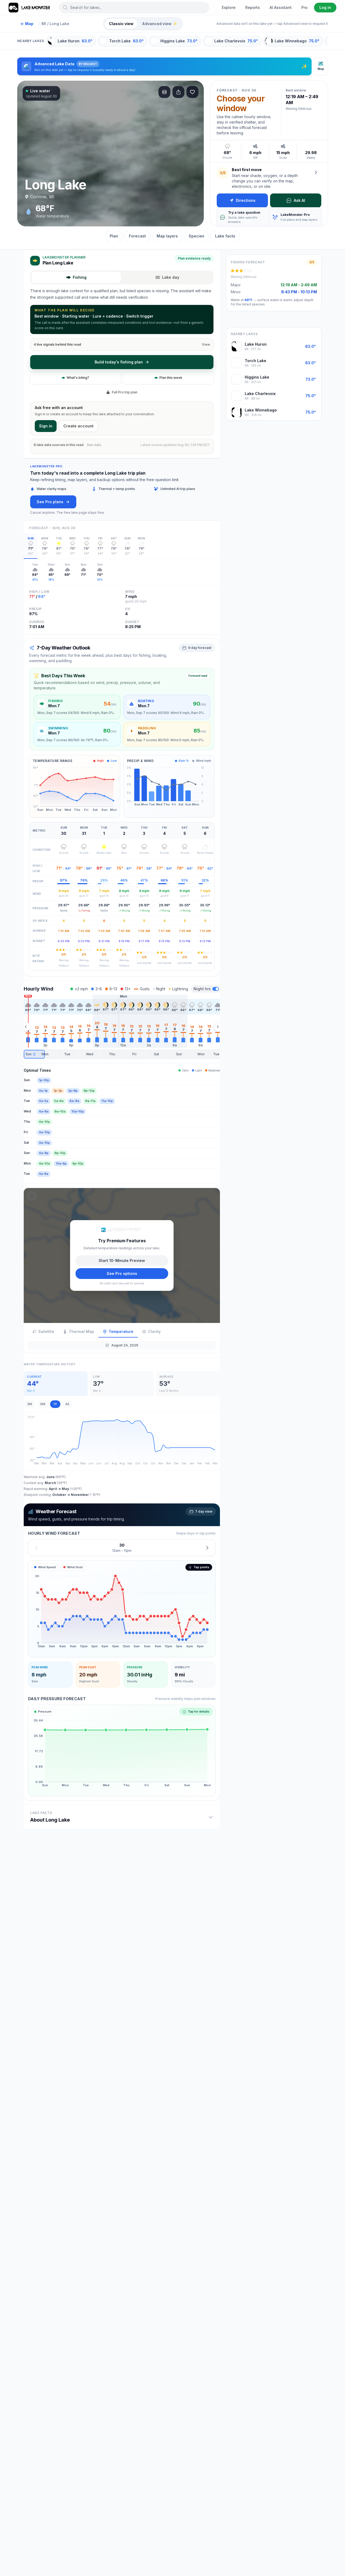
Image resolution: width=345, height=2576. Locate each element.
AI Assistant (281, 7)
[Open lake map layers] (164, 92)
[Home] (30, 8)
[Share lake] (178, 92)
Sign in (46, 426)
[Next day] (207, 1548)
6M (43, 1404)
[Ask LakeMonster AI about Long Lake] (316, 172)
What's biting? (78, 378)
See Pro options (122, 1273)
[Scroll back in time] (26, 1027)
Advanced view (160, 24)
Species (196, 236)
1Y (55, 1404)
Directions (246, 200)
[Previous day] (36, 1548)
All (67, 1404)
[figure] (122, 1609)
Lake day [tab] (171, 277)
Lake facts (225, 236)
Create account (78, 426)
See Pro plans (50, 502)
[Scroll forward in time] (218, 1027)
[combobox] (134, 8)
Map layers (167, 236)
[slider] (122, 1054)
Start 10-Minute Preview (122, 1260)
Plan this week (171, 378)
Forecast (137, 236)
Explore (229, 7)
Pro (304, 7)
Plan (114, 236)
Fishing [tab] (80, 277)
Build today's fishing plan (119, 362)
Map (27, 24)
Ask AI (299, 200)
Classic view (121, 24)
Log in (325, 7)
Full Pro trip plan (125, 392)
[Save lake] (192, 92)
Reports (253, 7)
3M (30, 1404)
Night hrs (202, 989)
